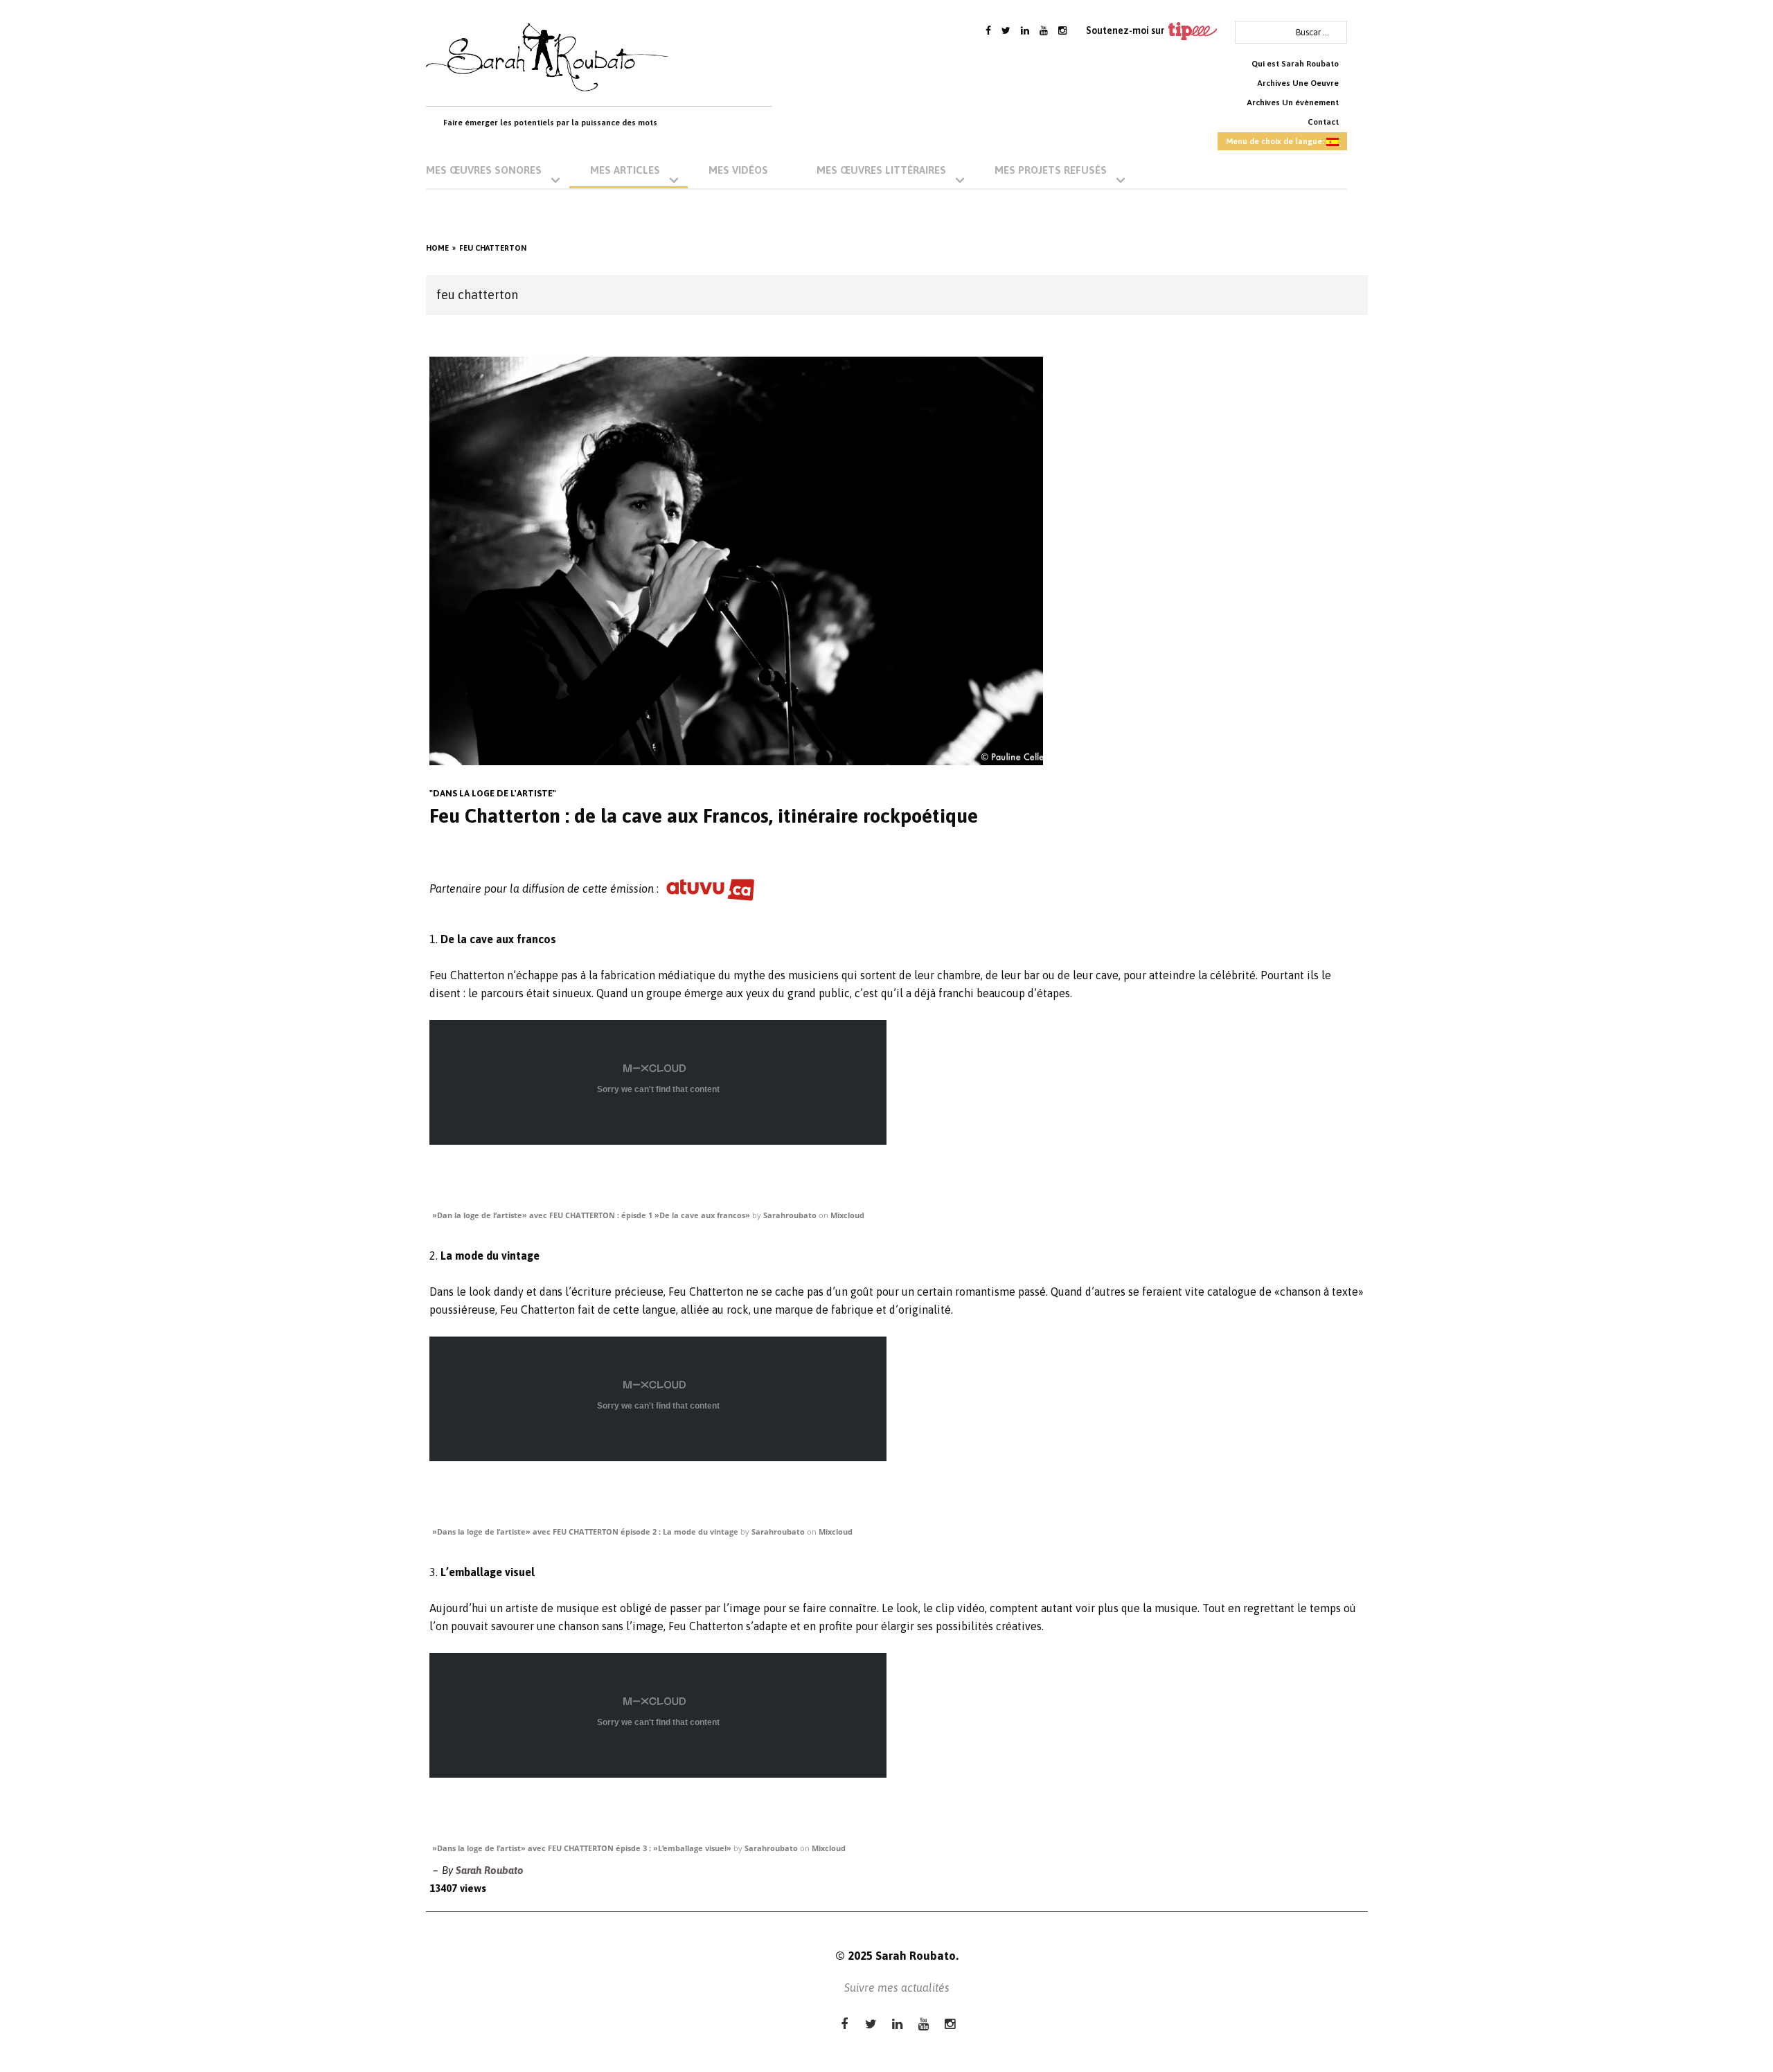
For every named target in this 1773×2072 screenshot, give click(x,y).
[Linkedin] (1025, 30)
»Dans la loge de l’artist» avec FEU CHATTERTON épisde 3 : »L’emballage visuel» (582, 1848)
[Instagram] (1062, 30)
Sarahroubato (790, 1215)
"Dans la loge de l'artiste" (493, 793)
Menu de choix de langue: (1276, 141)
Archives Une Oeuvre (1298, 83)
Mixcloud (847, 1215)
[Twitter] (1006, 30)
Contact (1323, 122)
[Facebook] (988, 30)
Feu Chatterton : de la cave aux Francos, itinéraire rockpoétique (704, 816)
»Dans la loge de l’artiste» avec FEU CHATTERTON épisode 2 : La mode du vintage (585, 1531)
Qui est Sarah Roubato (1295, 64)
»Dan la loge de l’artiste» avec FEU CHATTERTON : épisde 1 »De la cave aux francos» (591, 1215)
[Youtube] (1044, 30)
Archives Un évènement (1293, 102)
